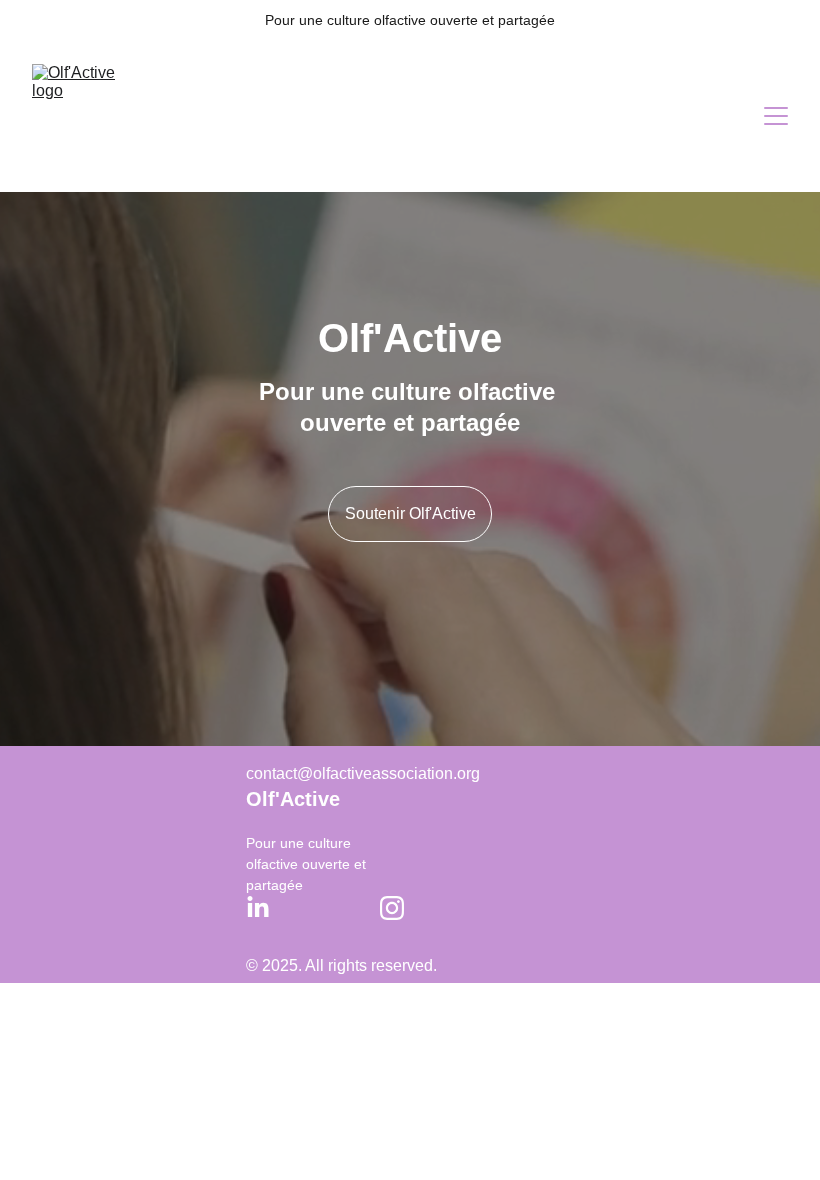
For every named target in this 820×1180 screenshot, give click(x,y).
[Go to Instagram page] (392, 908)
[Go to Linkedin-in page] (258, 908)
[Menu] (776, 116)
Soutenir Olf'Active (410, 513)
